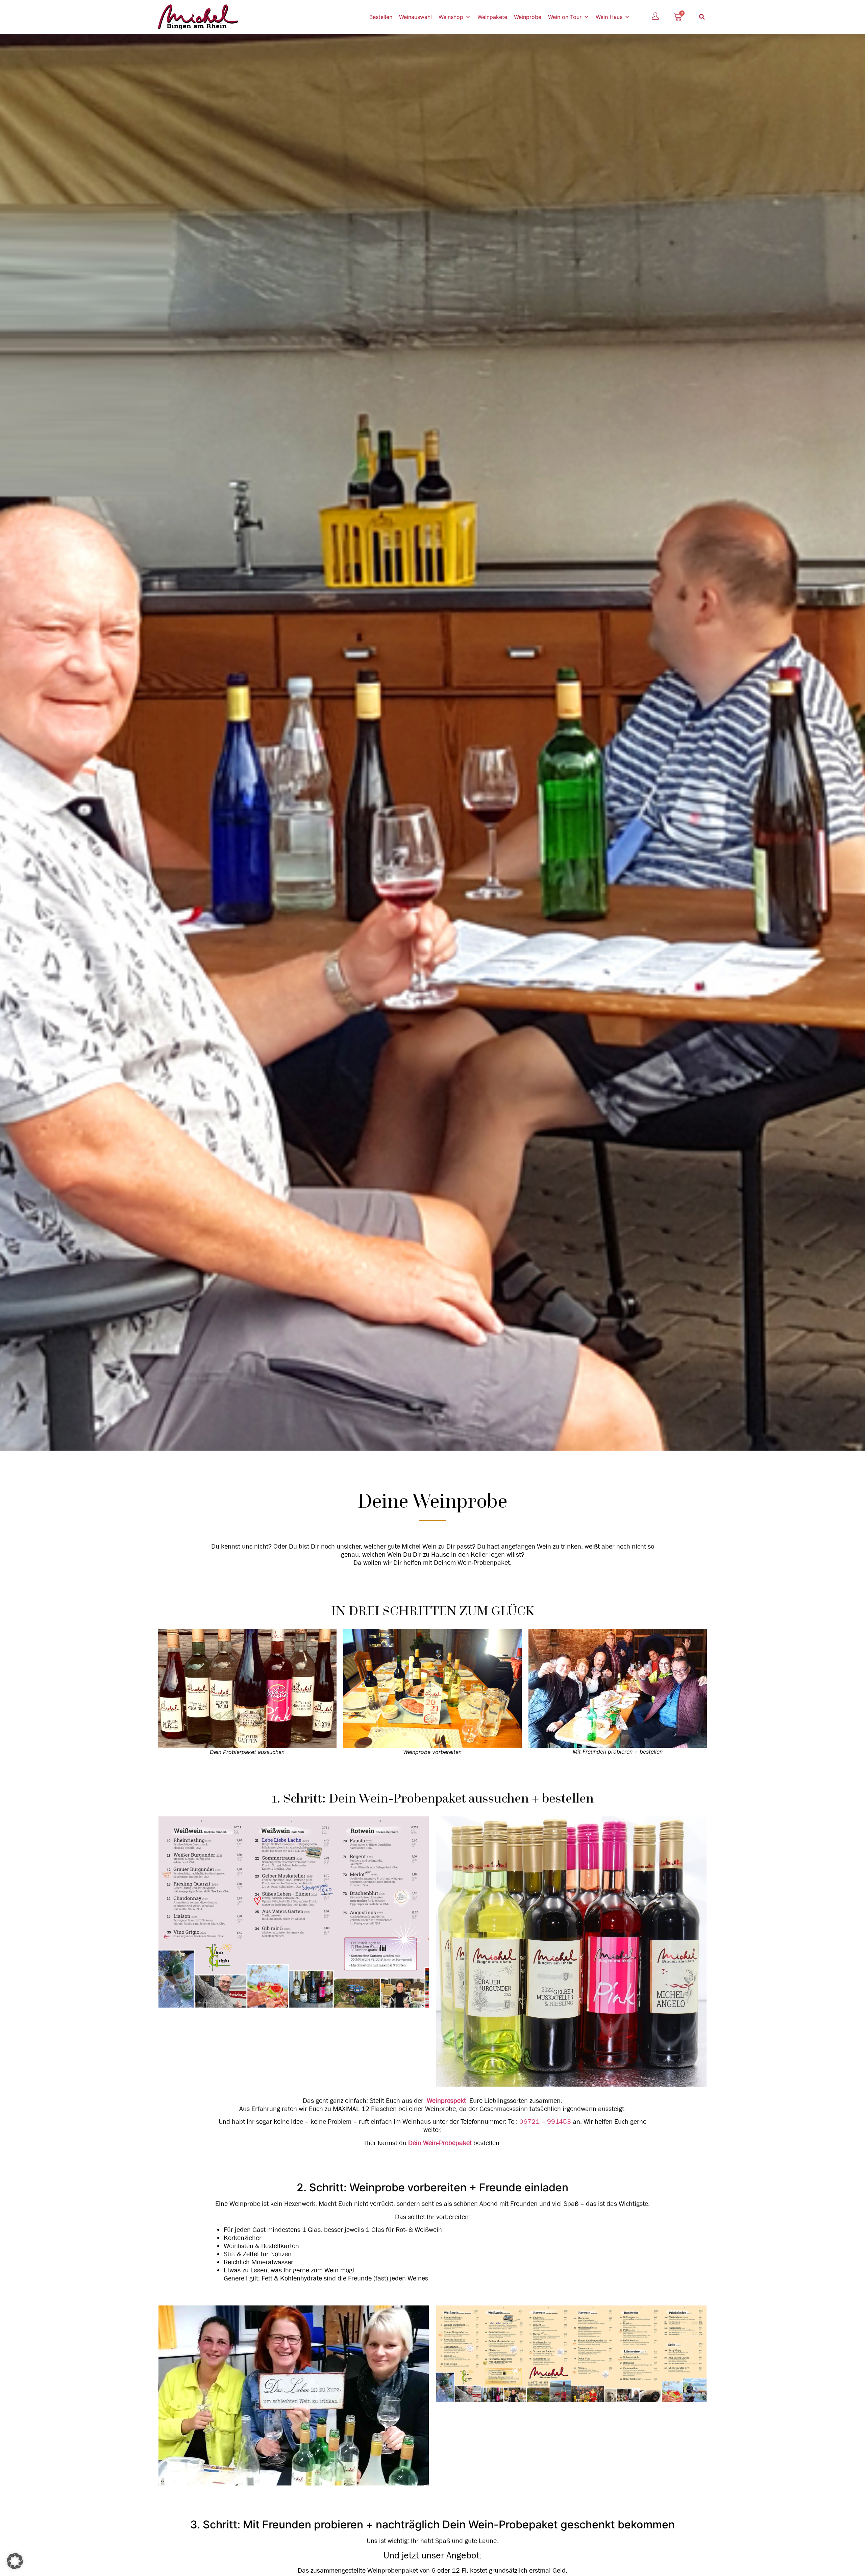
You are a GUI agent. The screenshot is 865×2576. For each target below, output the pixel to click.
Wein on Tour (565, 17)
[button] (702, 17)
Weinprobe (528, 17)
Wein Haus (609, 17)
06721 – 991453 (545, 2122)
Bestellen (381, 17)
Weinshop (451, 17)
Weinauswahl (415, 17)
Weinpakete (492, 17)
